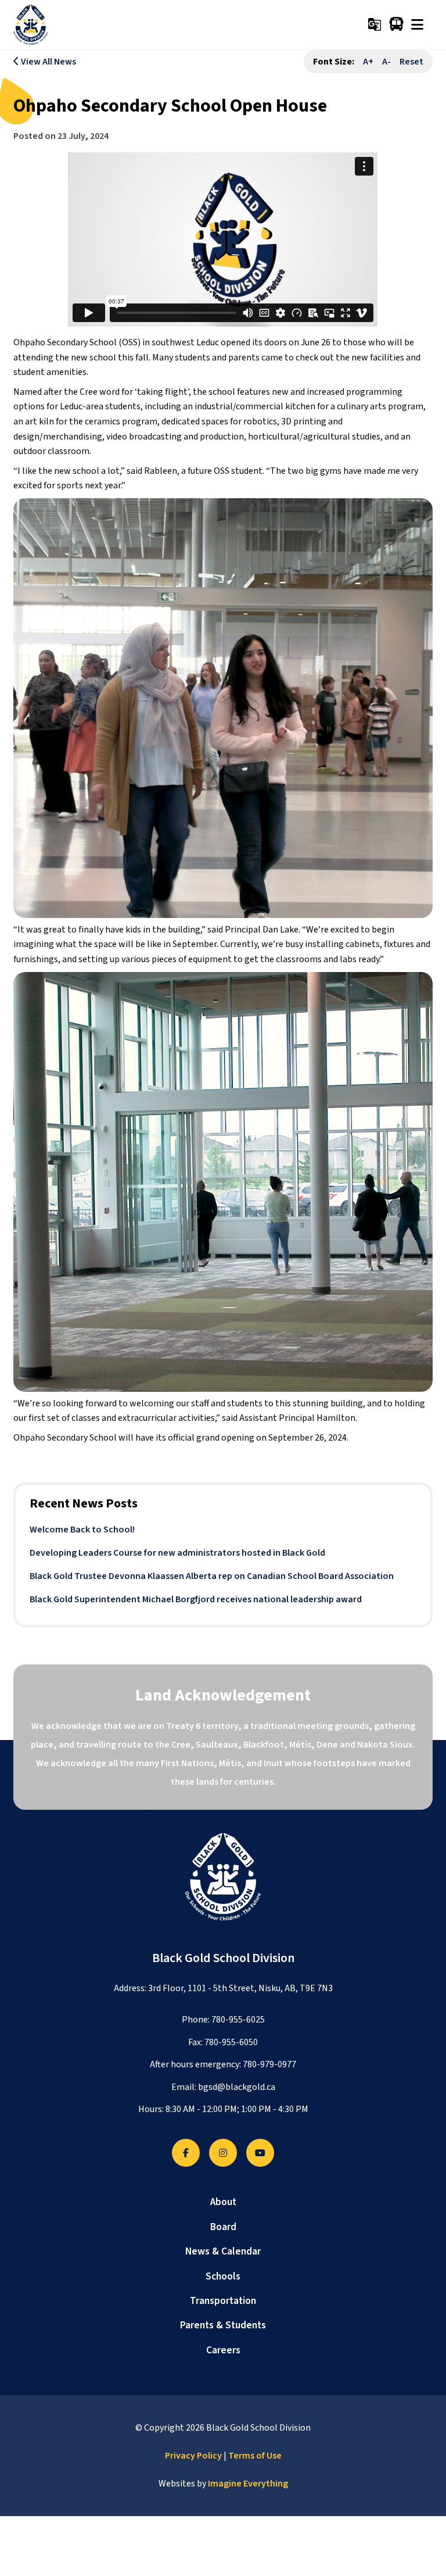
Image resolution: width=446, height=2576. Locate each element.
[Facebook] (186, 2153)
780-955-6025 (238, 2020)
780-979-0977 (269, 2064)
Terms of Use (255, 2456)
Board (223, 2227)
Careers (223, 2350)
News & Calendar (223, 2251)
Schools (223, 2276)
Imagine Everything (248, 2484)
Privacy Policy (193, 2456)
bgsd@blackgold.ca (237, 2087)
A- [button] (386, 62)
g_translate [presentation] (375, 24)
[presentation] (417, 24)
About (223, 2202)
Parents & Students (223, 2325)
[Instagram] (223, 2153)
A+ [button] (368, 62)
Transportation (223, 2301)
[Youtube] (260, 2153)
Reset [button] (411, 62)
